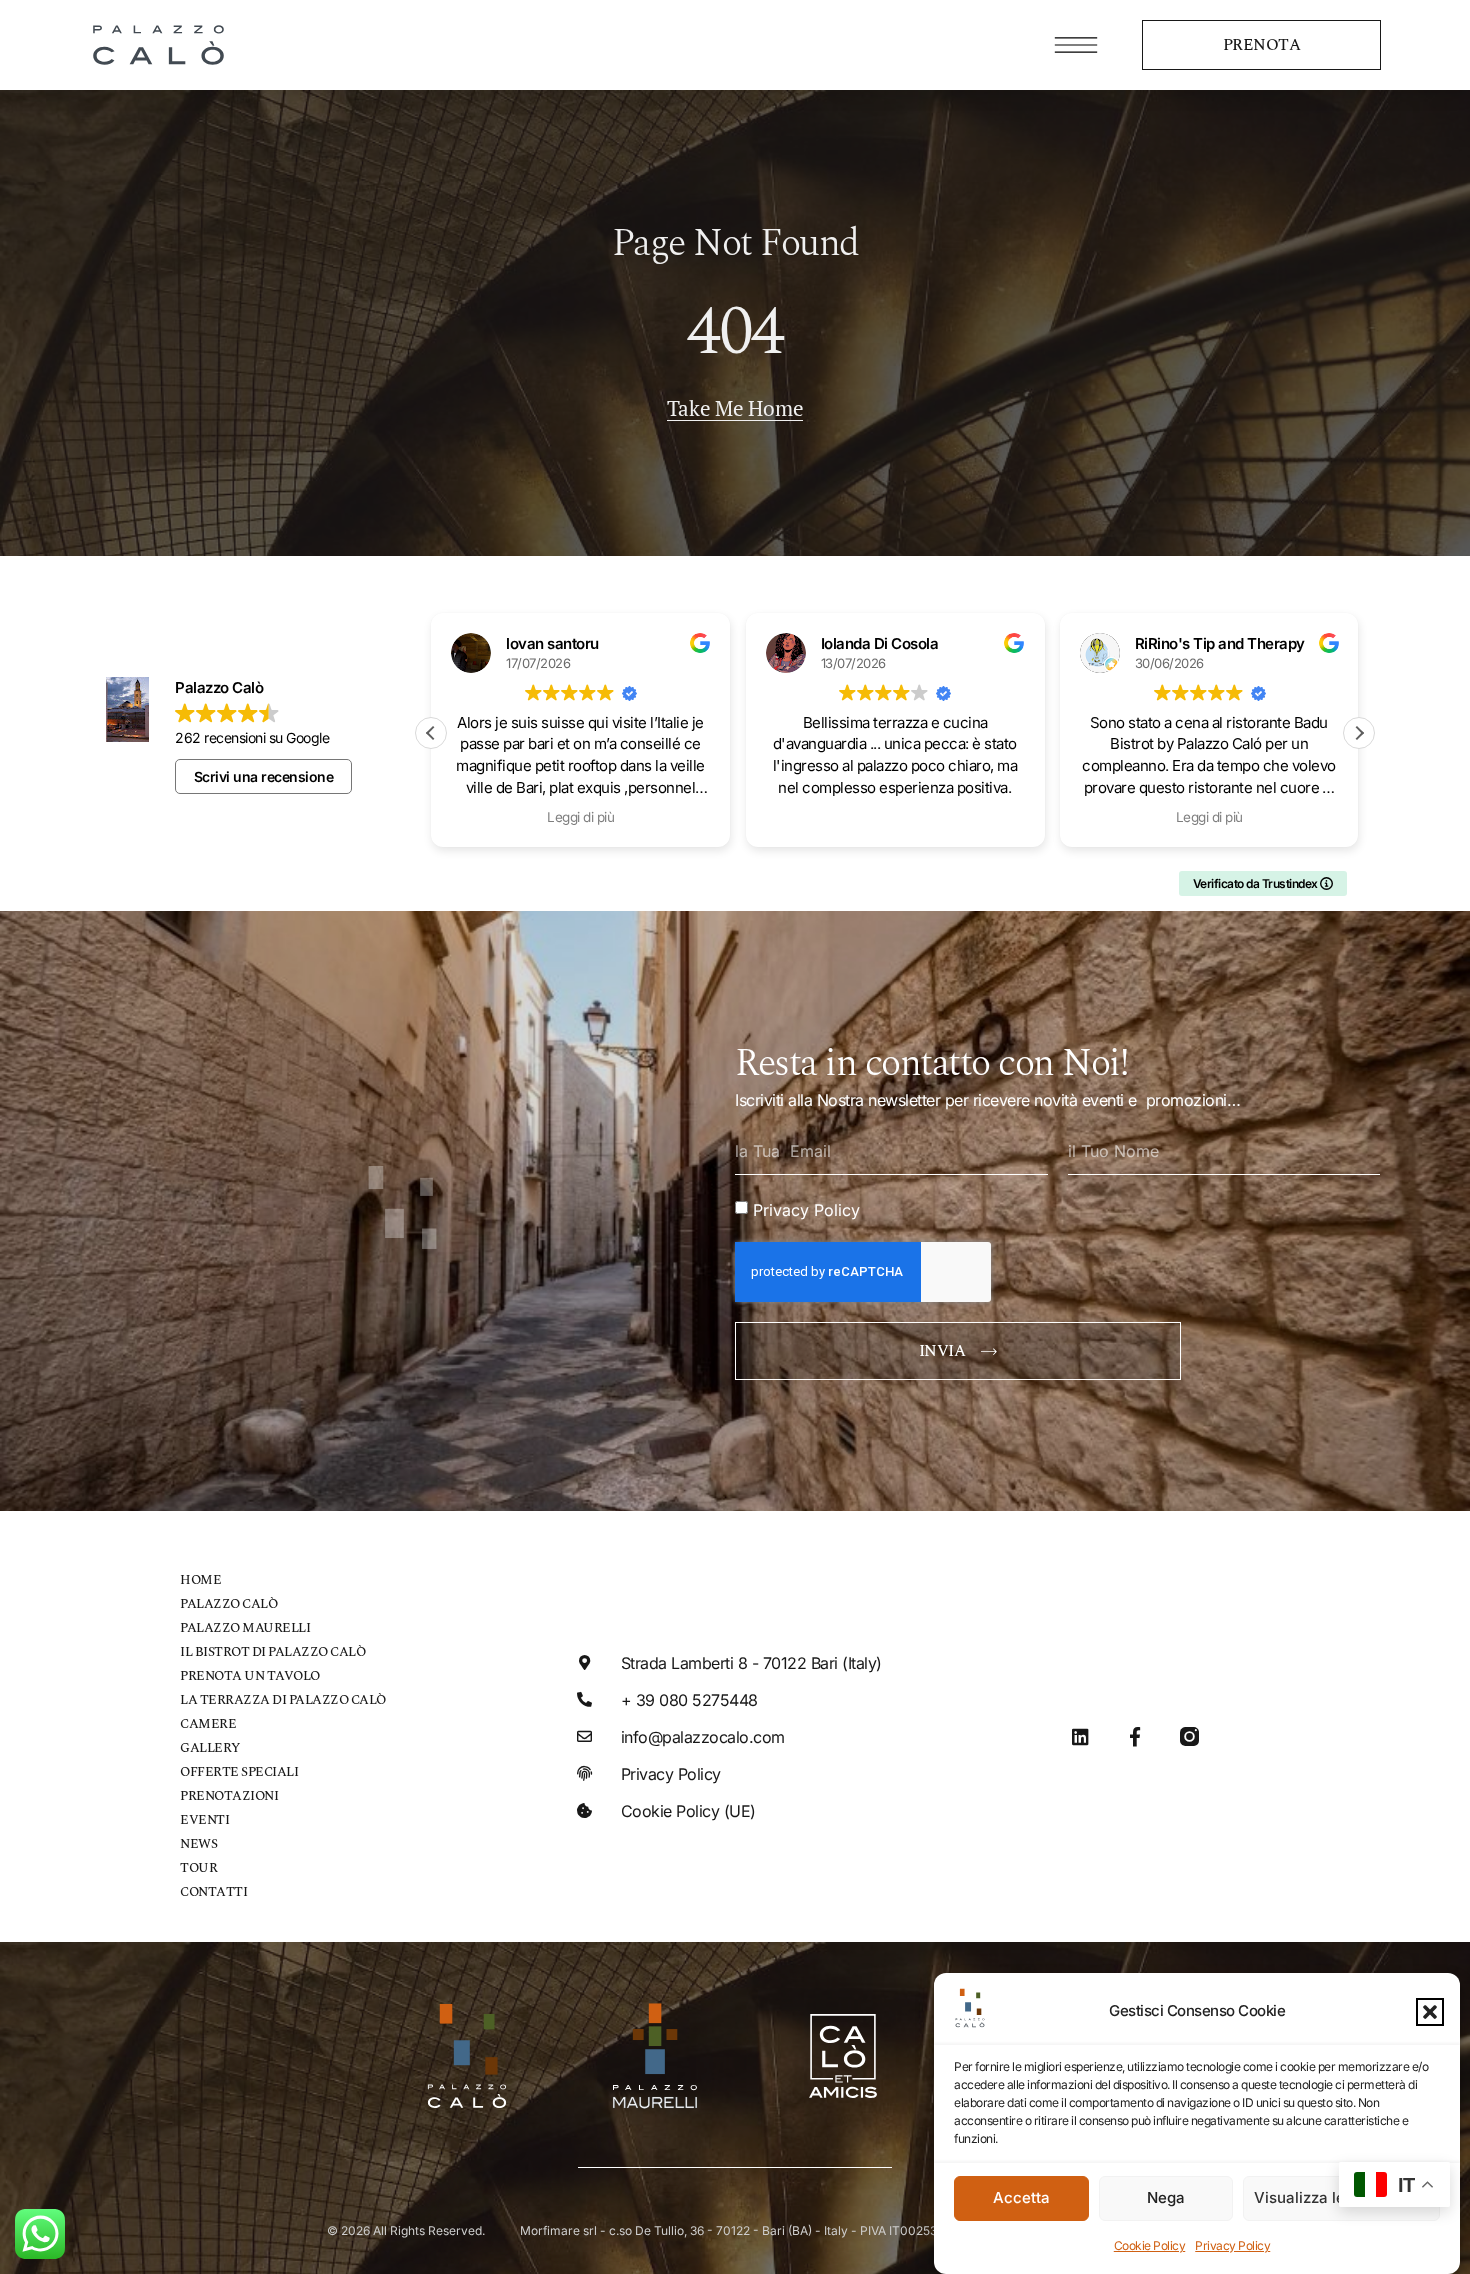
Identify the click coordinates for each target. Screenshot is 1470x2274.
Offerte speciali (239, 1772)
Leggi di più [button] (947, 817)
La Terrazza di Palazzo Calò (283, 1700)
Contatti (213, 1892)
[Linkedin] (1080, 1736)
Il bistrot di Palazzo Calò (272, 1652)
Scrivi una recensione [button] (264, 776)
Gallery (210, 1748)
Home (200, 1580)
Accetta (1021, 2198)
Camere (208, 1724)
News (198, 1844)
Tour (198, 1868)
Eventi (204, 1820)
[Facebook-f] (1134, 1736)
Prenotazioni (229, 1796)
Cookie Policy (1150, 2245)
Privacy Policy (1232, 2245)
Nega (1166, 2198)
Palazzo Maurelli (245, 1628)
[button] (1430, 2012)
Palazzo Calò (228, 1604)
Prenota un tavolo (250, 1676)
